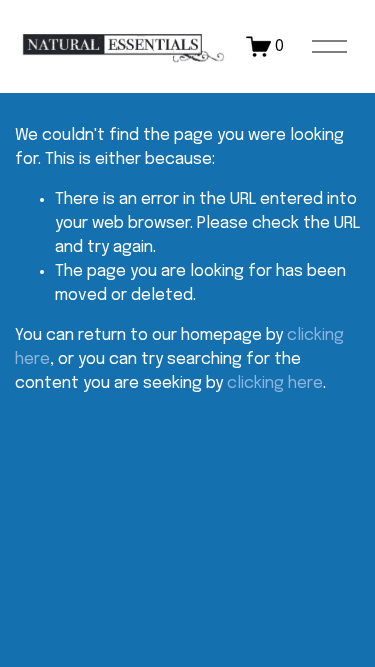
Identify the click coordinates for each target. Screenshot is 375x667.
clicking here (275, 383)
